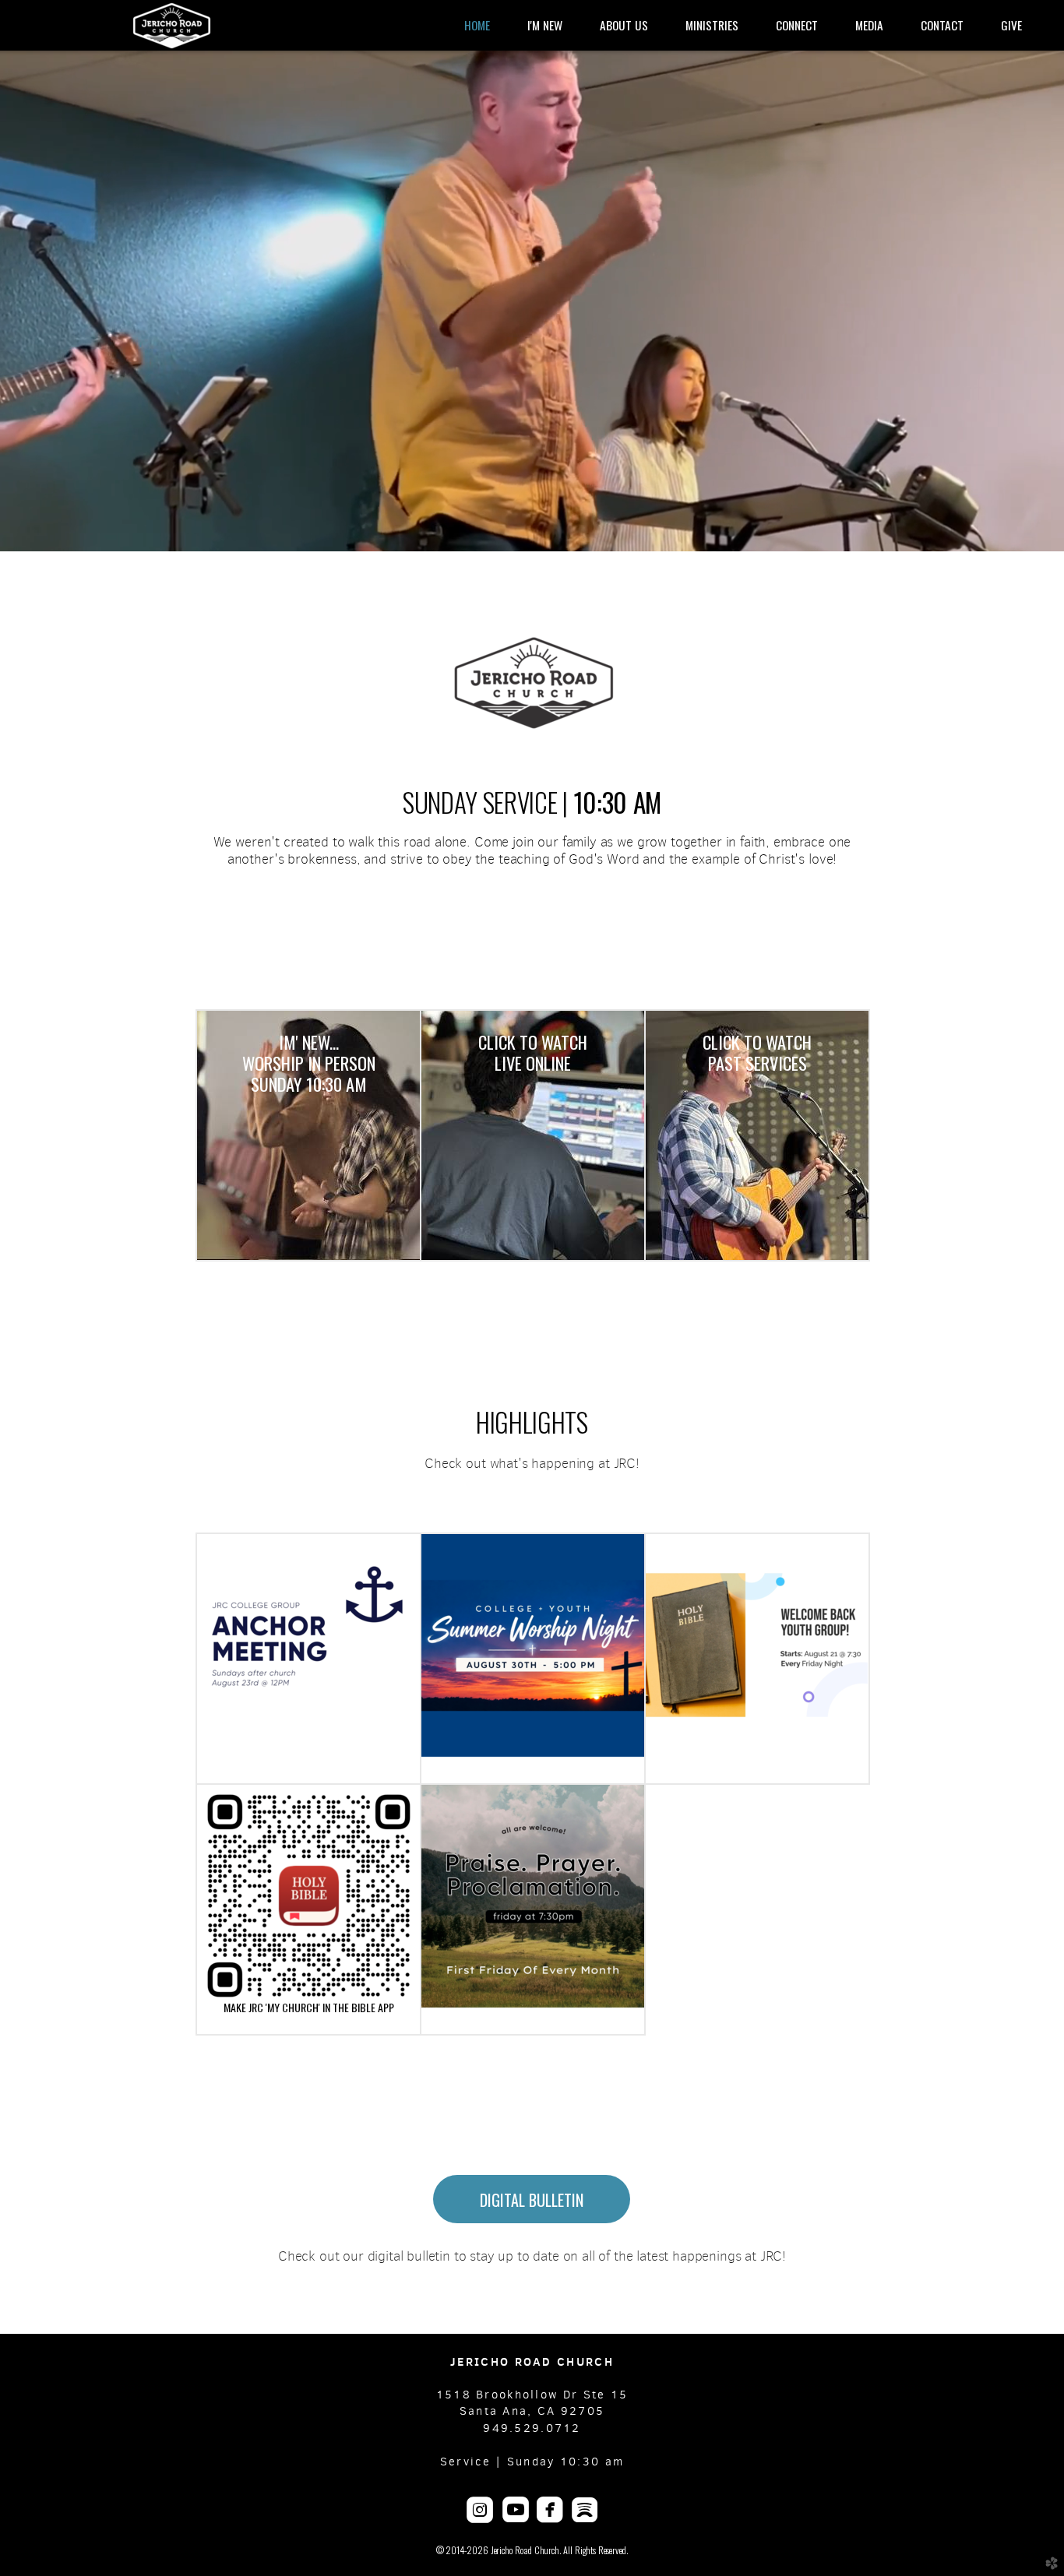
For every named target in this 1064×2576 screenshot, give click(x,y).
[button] (532, 2199)
